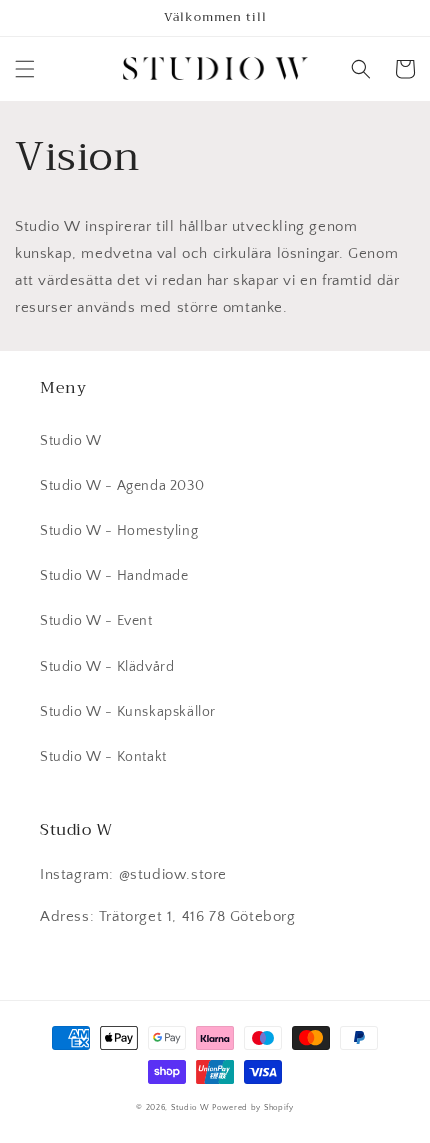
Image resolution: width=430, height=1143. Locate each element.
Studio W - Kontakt (103, 757)
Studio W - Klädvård (107, 667)
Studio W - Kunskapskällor (128, 712)
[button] (25, 69)
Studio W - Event (96, 621)
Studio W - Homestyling (119, 531)
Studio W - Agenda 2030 (122, 486)
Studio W (71, 441)
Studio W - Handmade (114, 576)
